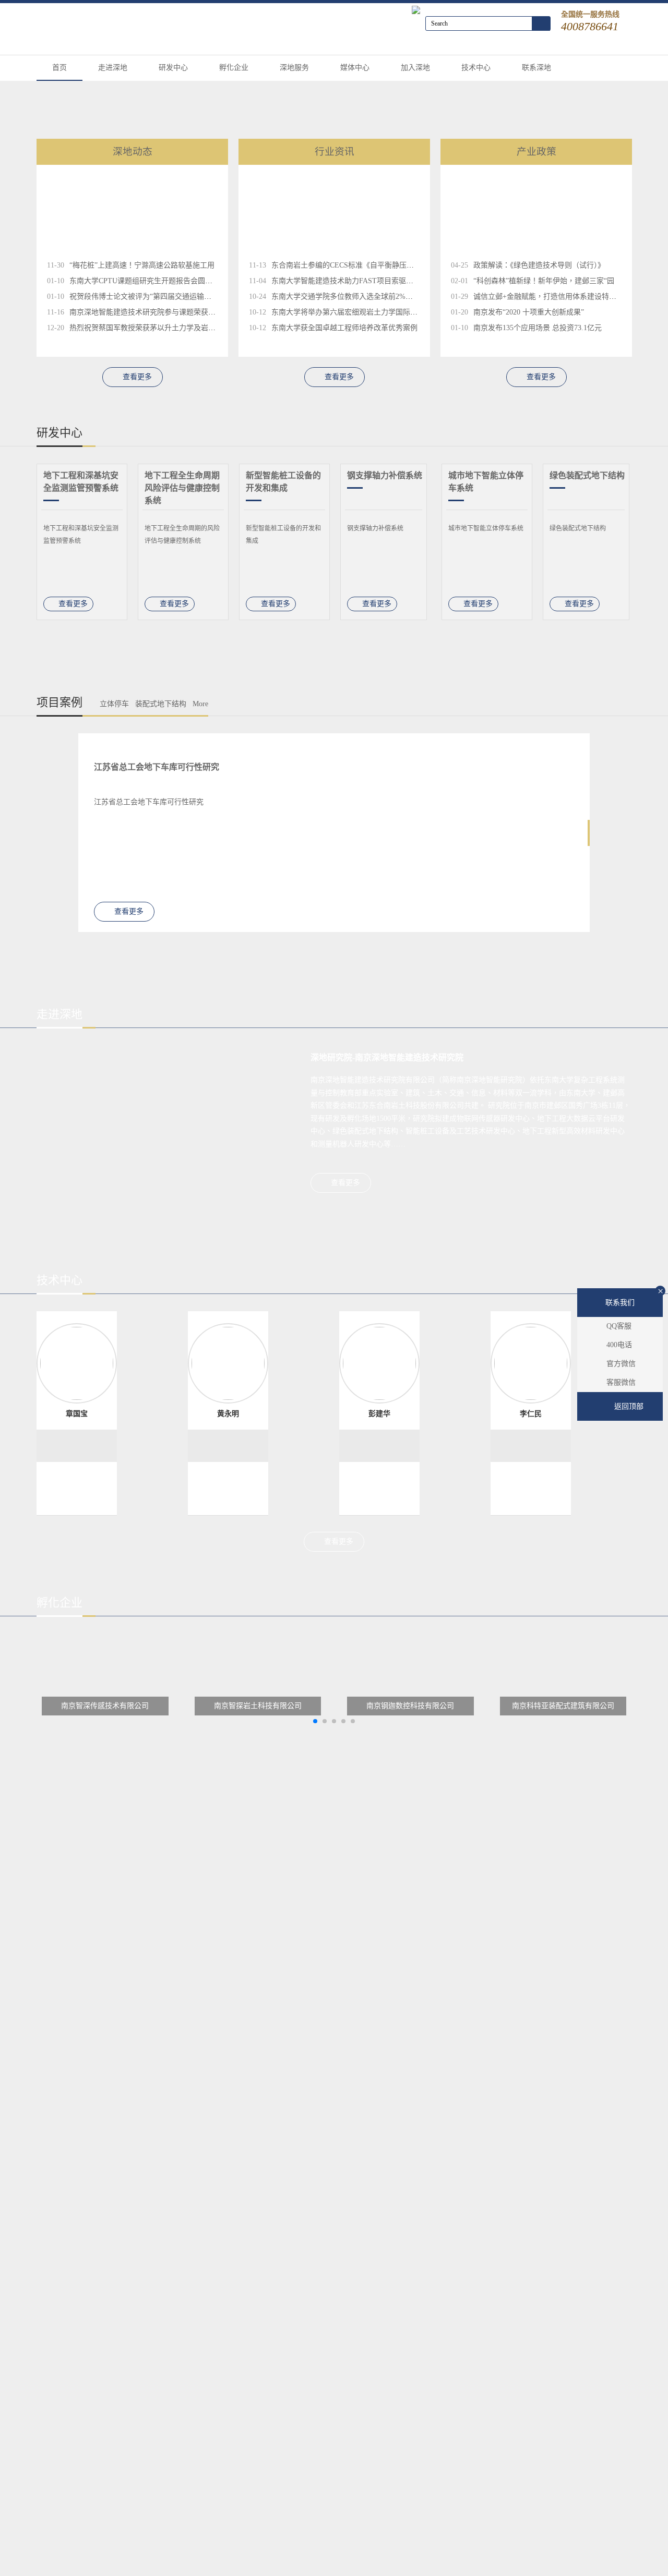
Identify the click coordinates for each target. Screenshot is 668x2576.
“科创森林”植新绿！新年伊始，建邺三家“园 (544, 281)
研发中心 (173, 68)
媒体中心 (355, 68)
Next (13, 546)
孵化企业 (234, 68)
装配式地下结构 (161, 704)
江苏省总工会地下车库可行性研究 (157, 767)
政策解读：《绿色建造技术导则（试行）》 (539, 265)
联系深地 (536, 68)
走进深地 (113, 68)
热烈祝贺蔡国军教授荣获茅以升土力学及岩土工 (146, 328)
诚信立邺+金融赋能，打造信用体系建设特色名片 (552, 297)
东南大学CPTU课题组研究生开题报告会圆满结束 (148, 281)
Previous (655, 546)
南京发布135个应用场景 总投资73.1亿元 (538, 328)
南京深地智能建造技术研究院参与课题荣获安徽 (146, 312)
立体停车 (114, 704)
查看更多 (137, 377)
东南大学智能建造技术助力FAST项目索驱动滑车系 (353, 281)
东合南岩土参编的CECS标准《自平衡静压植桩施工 (354, 265)
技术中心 (476, 68)
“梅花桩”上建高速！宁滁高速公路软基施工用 (142, 265)
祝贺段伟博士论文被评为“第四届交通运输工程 (144, 297)
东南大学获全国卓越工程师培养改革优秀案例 (344, 328)
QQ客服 (619, 1326)
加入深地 (415, 68)
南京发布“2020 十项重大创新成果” (529, 312)
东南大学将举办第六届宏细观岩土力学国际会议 (348, 312)
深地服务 (294, 68)
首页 (59, 68)
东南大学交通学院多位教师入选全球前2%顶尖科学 (353, 297)
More (200, 704)
